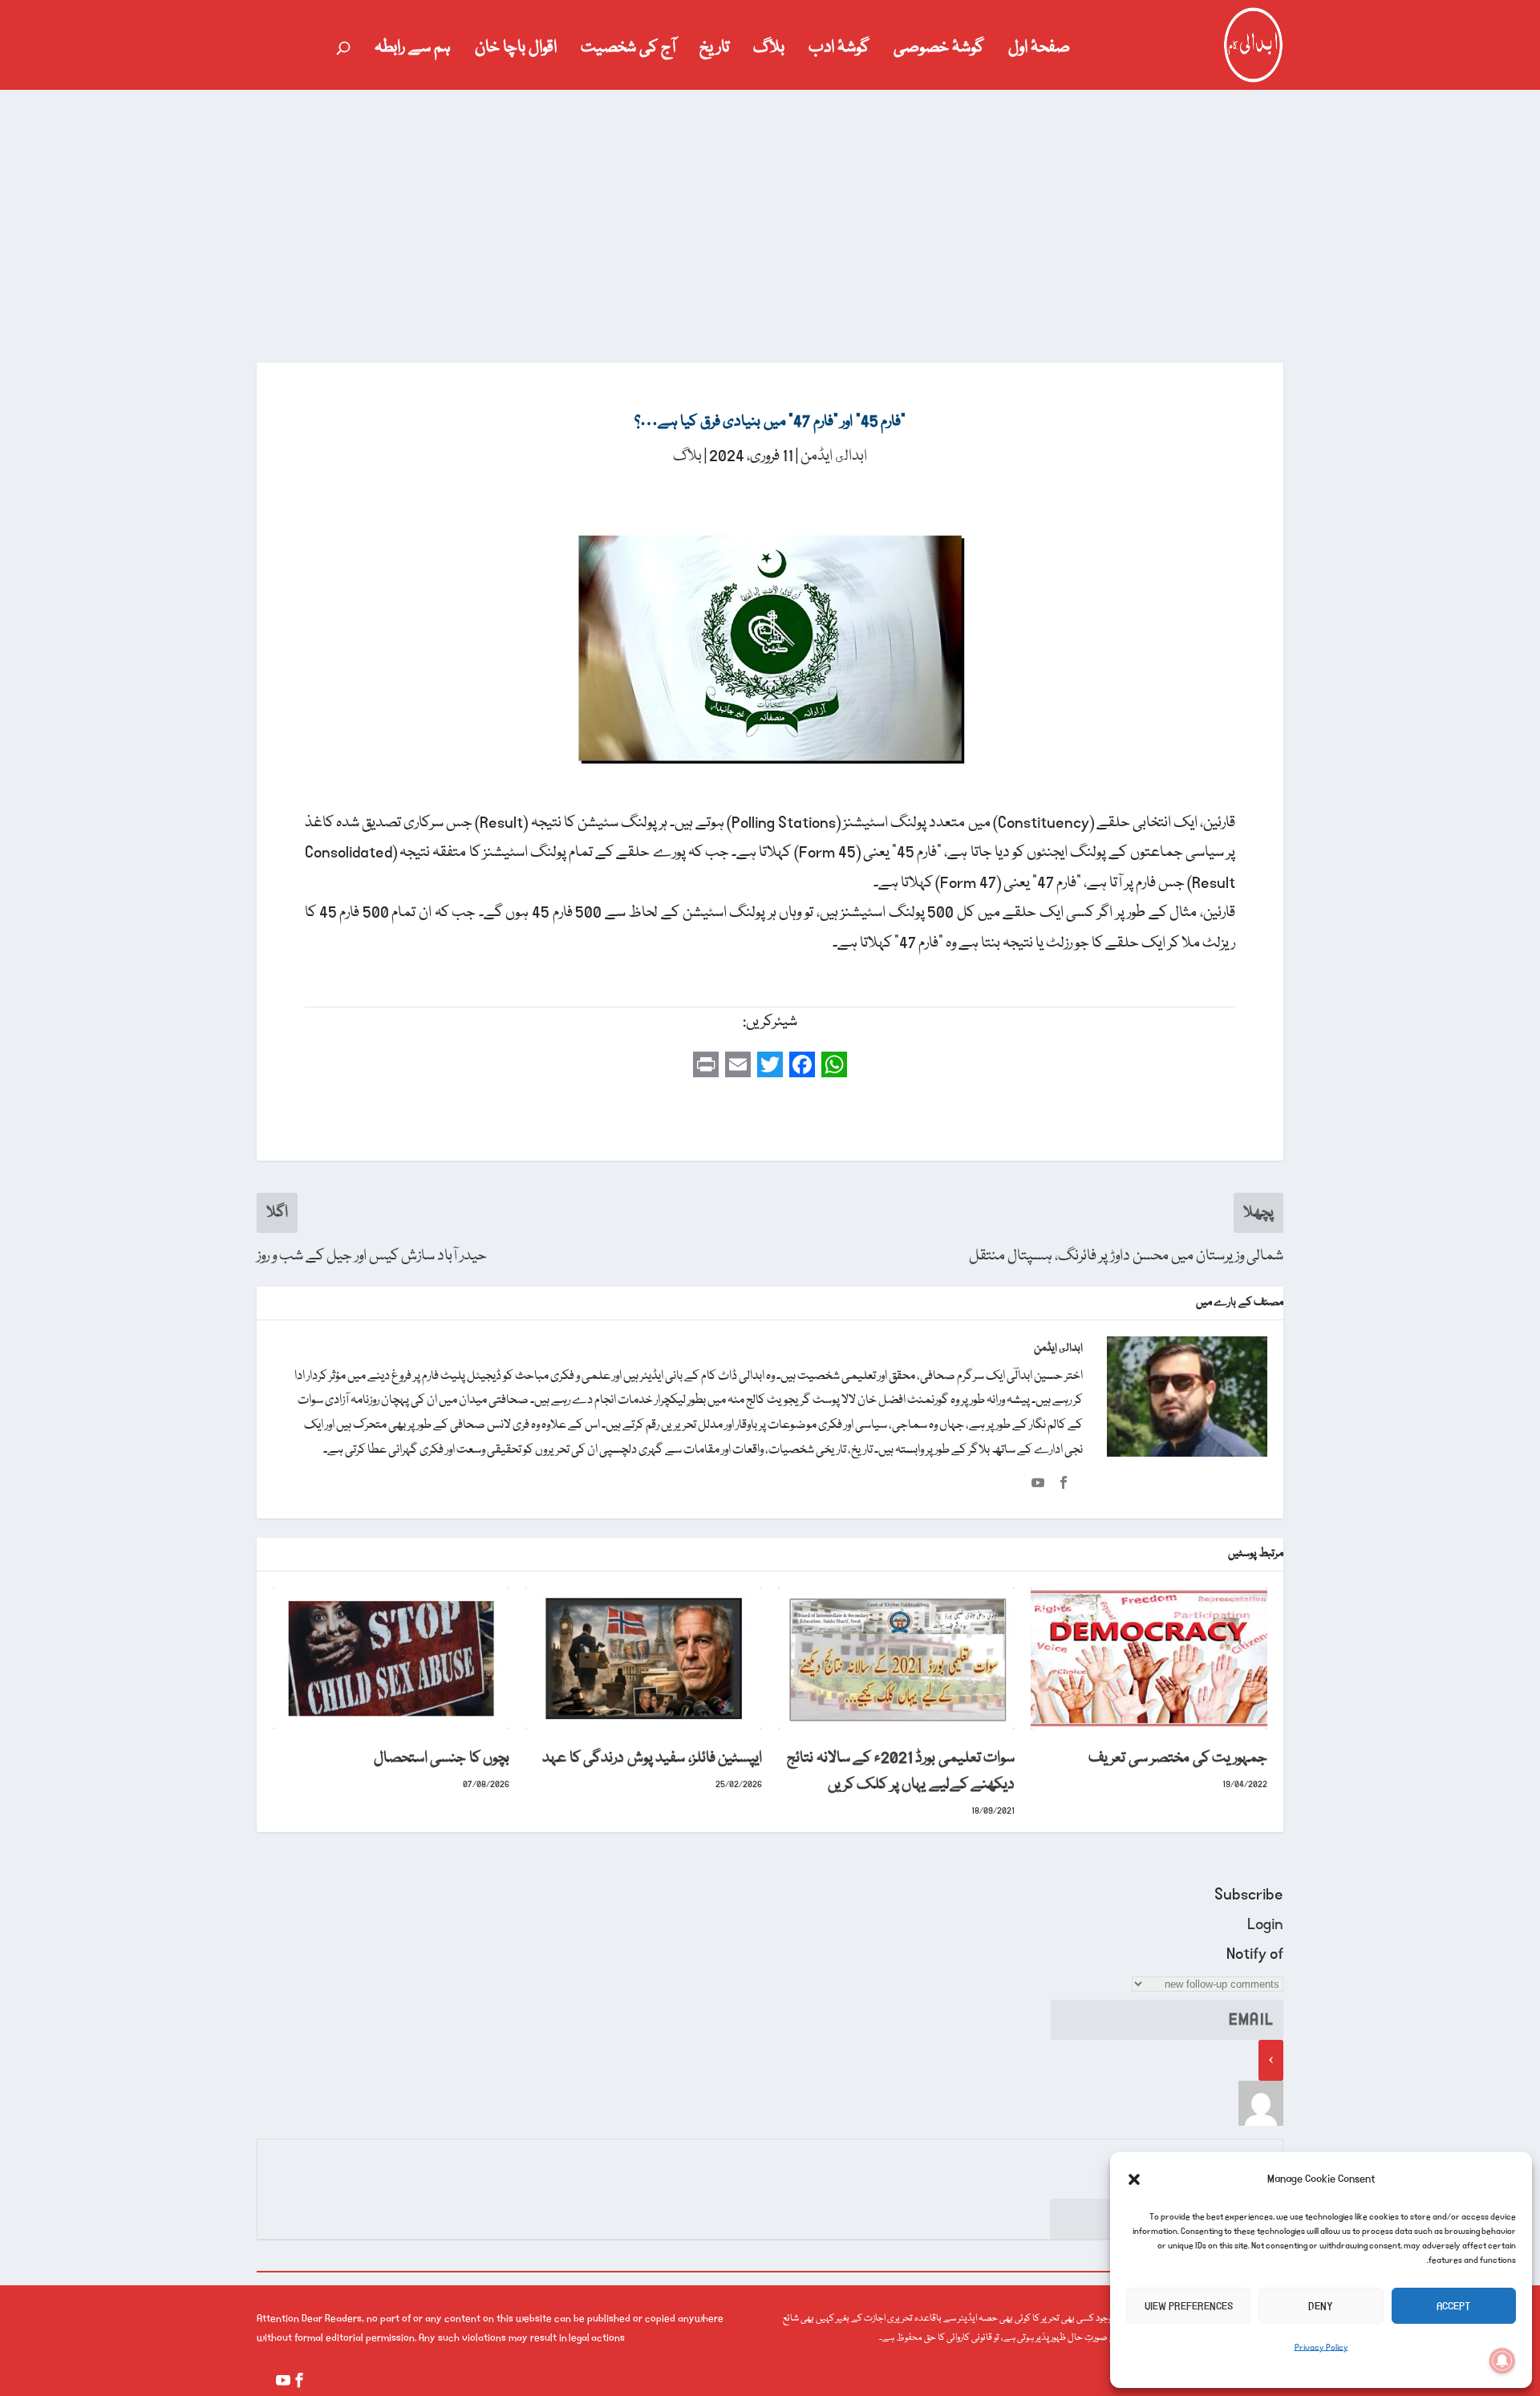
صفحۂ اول (1039, 51)
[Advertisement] (770, 210)
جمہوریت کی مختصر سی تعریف (1178, 1758)
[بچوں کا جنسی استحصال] (391, 1658)
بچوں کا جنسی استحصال (442, 1758)
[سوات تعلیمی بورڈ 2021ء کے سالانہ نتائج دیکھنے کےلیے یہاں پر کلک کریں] (896, 1658)
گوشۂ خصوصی (939, 51)
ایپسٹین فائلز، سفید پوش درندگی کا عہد (652, 1758)
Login (1265, 1924)
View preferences (1189, 2306)
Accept (1453, 2306)
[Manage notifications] (1502, 2361)
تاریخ (714, 51)
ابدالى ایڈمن (834, 456)
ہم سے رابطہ (413, 51)
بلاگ (769, 51)
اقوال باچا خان (516, 51)
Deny (1321, 2306)
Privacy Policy (1321, 2348)
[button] (1134, 2179)
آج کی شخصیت (628, 51)
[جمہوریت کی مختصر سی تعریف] (1149, 1658)
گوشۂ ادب (839, 51)
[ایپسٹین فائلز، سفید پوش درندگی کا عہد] (644, 1658)
